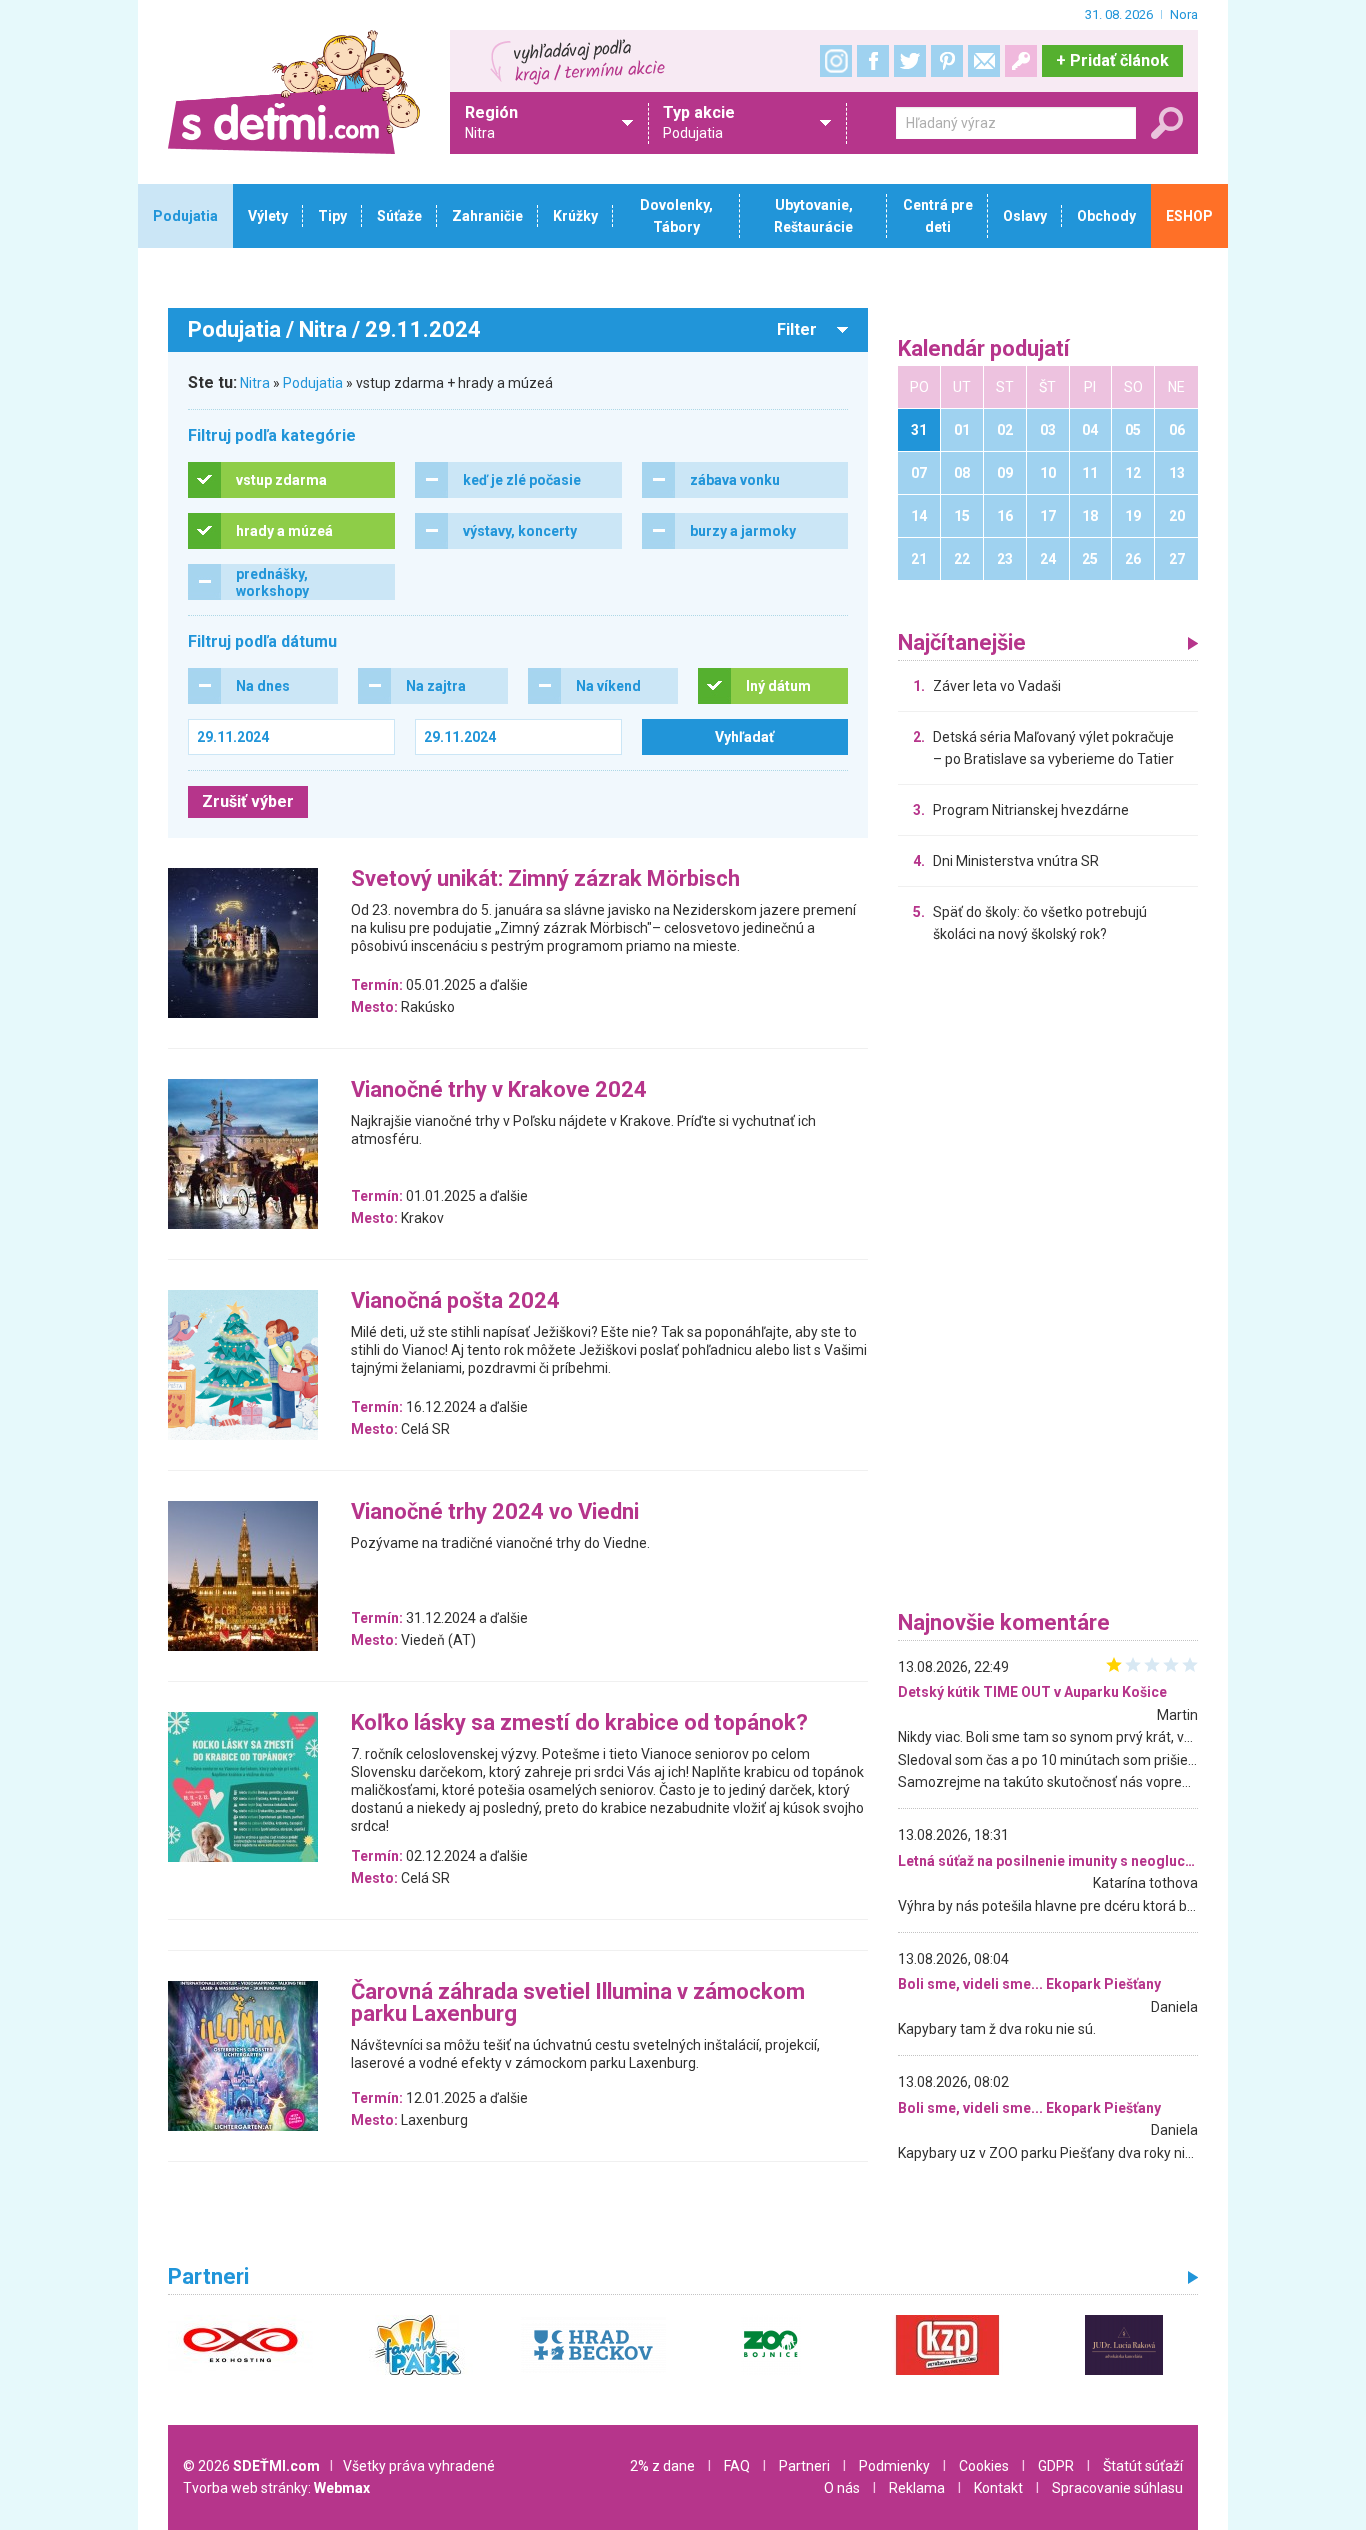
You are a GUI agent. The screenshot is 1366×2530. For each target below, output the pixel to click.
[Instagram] (836, 61)
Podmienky (894, 2466)
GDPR (1056, 2466)
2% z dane (662, 2466)
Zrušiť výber (248, 801)
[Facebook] (873, 61)
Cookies (984, 2466)
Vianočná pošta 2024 (455, 1301)
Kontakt (998, 2488)
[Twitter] (910, 61)
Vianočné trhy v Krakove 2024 (499, 1090)
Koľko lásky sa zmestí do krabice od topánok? (579, 1723)
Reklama (917, 2488)
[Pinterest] (947, 61)
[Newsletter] (984, 61)
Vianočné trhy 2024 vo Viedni (495, 1512)
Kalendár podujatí (984, 349)
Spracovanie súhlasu (1117, 2488)
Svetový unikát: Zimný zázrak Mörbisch (545, 879)
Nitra (255, 383)
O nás (842, 2488)
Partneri (804, 2466)
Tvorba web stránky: (276, 2488)
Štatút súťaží (1143, 2466)
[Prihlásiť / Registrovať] (1021, 61)
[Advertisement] (1048, 1282)
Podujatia (313, 383)
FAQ (737, 2466)
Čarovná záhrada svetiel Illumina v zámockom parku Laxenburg (578, 2003)
